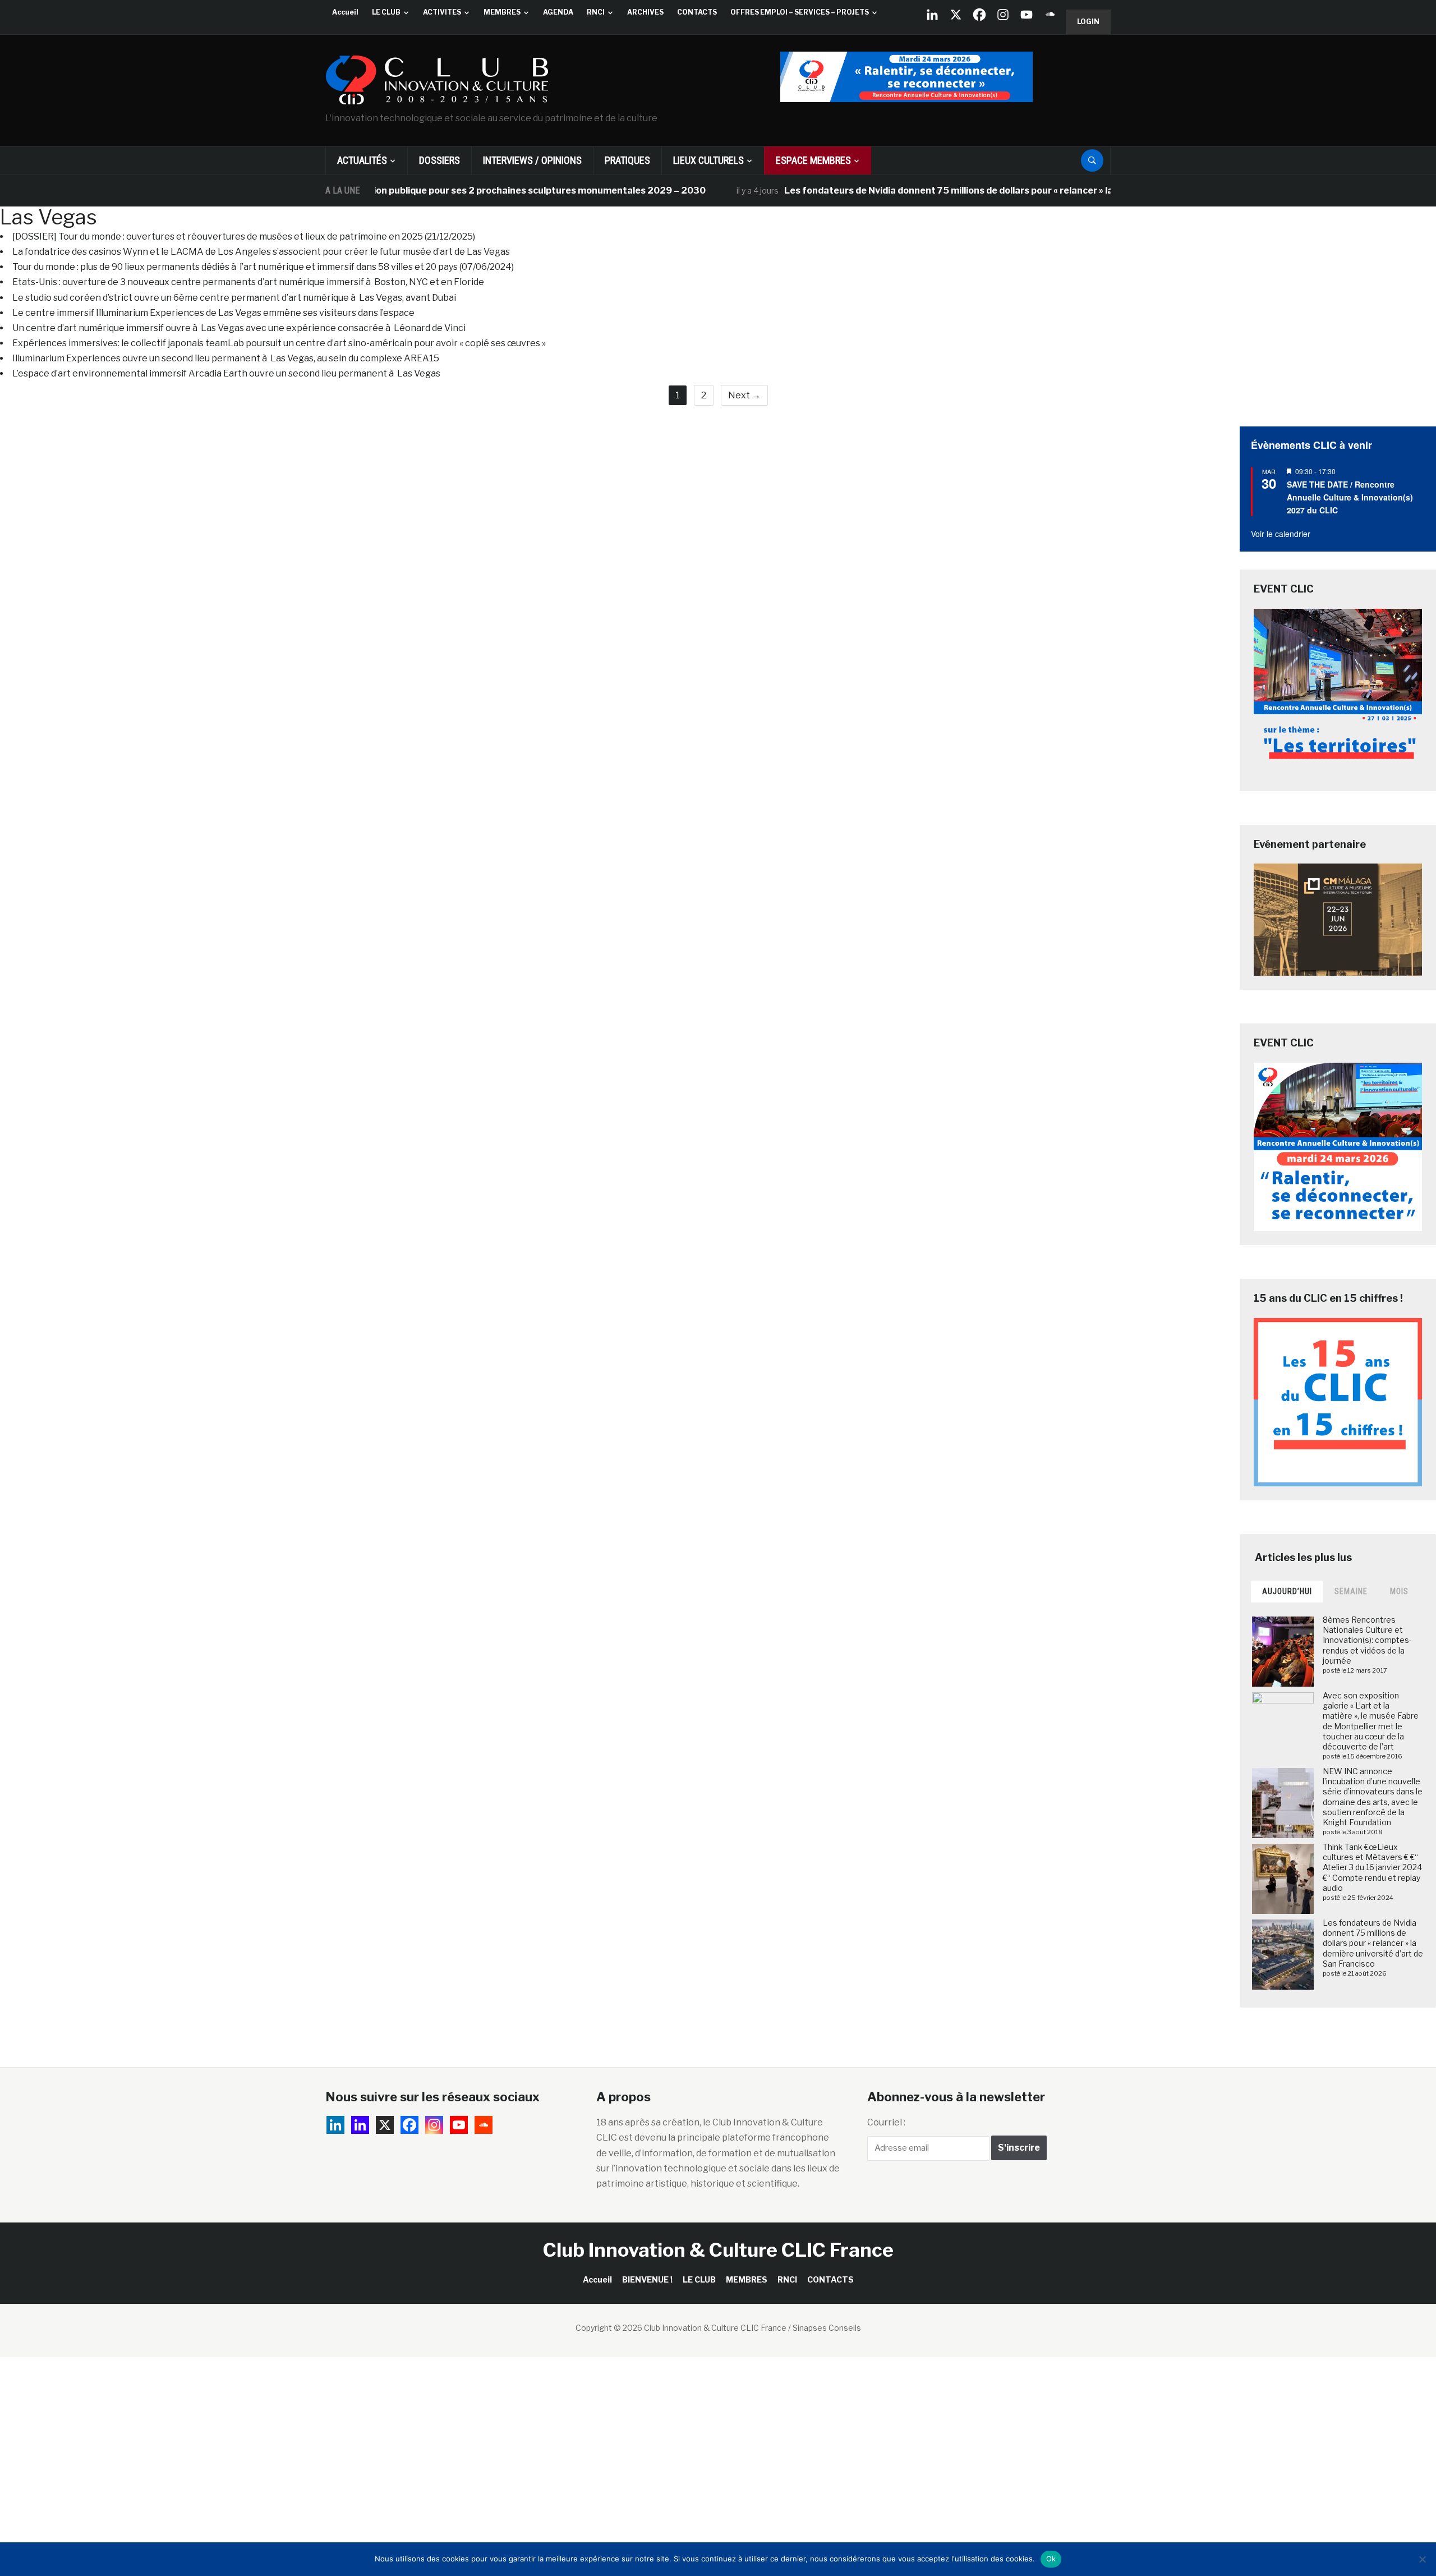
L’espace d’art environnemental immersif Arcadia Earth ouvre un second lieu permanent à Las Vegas (226, 373)
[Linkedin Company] (932, 15)
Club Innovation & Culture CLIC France (718, 2250)
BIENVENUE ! (647, 2279)
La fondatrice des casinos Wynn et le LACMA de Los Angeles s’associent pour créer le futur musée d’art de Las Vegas (261, 252)
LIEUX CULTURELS (708, 160)
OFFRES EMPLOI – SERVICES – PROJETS (800, 12)
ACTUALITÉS (362, 160)
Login (1088, 22)
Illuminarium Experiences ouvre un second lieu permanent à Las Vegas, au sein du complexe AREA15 (226, 358)
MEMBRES (502, 12)
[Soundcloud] (1050, 15)
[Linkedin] (360, 2125)
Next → (744, 395)
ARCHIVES (645, 12)
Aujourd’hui (1287, 1591)
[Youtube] (1027, 15)
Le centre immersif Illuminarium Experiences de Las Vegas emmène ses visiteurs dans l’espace (213, 313)
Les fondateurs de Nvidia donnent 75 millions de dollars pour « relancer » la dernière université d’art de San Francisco (976, 190)
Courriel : (886, 2122)
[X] (956, 15)
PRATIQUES (627, 160)
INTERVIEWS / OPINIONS (532, 160)
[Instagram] (1003, 15)
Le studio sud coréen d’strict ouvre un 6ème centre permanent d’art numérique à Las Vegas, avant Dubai (234, 298)
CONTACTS (697, 12)
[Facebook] (979, 15)
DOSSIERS (439, 160)
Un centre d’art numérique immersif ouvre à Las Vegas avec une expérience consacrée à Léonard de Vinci (239, 328)
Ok (1051, 2559)
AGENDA (558, 12)
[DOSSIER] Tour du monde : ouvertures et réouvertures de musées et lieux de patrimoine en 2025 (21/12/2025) (244, 237)
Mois (1399, 1591)
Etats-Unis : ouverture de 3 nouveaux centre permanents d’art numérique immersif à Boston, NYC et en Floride (248, 282)
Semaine (1351, 1591)
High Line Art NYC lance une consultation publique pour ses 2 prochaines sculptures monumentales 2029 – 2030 (390, 190)
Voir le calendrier (1281, 534)
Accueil (345, 12)
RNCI (596, 12)
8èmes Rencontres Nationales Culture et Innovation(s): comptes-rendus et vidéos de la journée (1367, 1640)
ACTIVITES (442, 12)
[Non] (1422, 2559)
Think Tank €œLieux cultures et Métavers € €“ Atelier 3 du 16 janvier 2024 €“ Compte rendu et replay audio (1372, 1867)
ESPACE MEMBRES (813, 160)
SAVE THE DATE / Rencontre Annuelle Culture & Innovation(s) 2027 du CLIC (1350, 497)
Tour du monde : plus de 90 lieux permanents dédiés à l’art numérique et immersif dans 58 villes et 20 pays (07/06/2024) (263, 267)
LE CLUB (386, 12)
